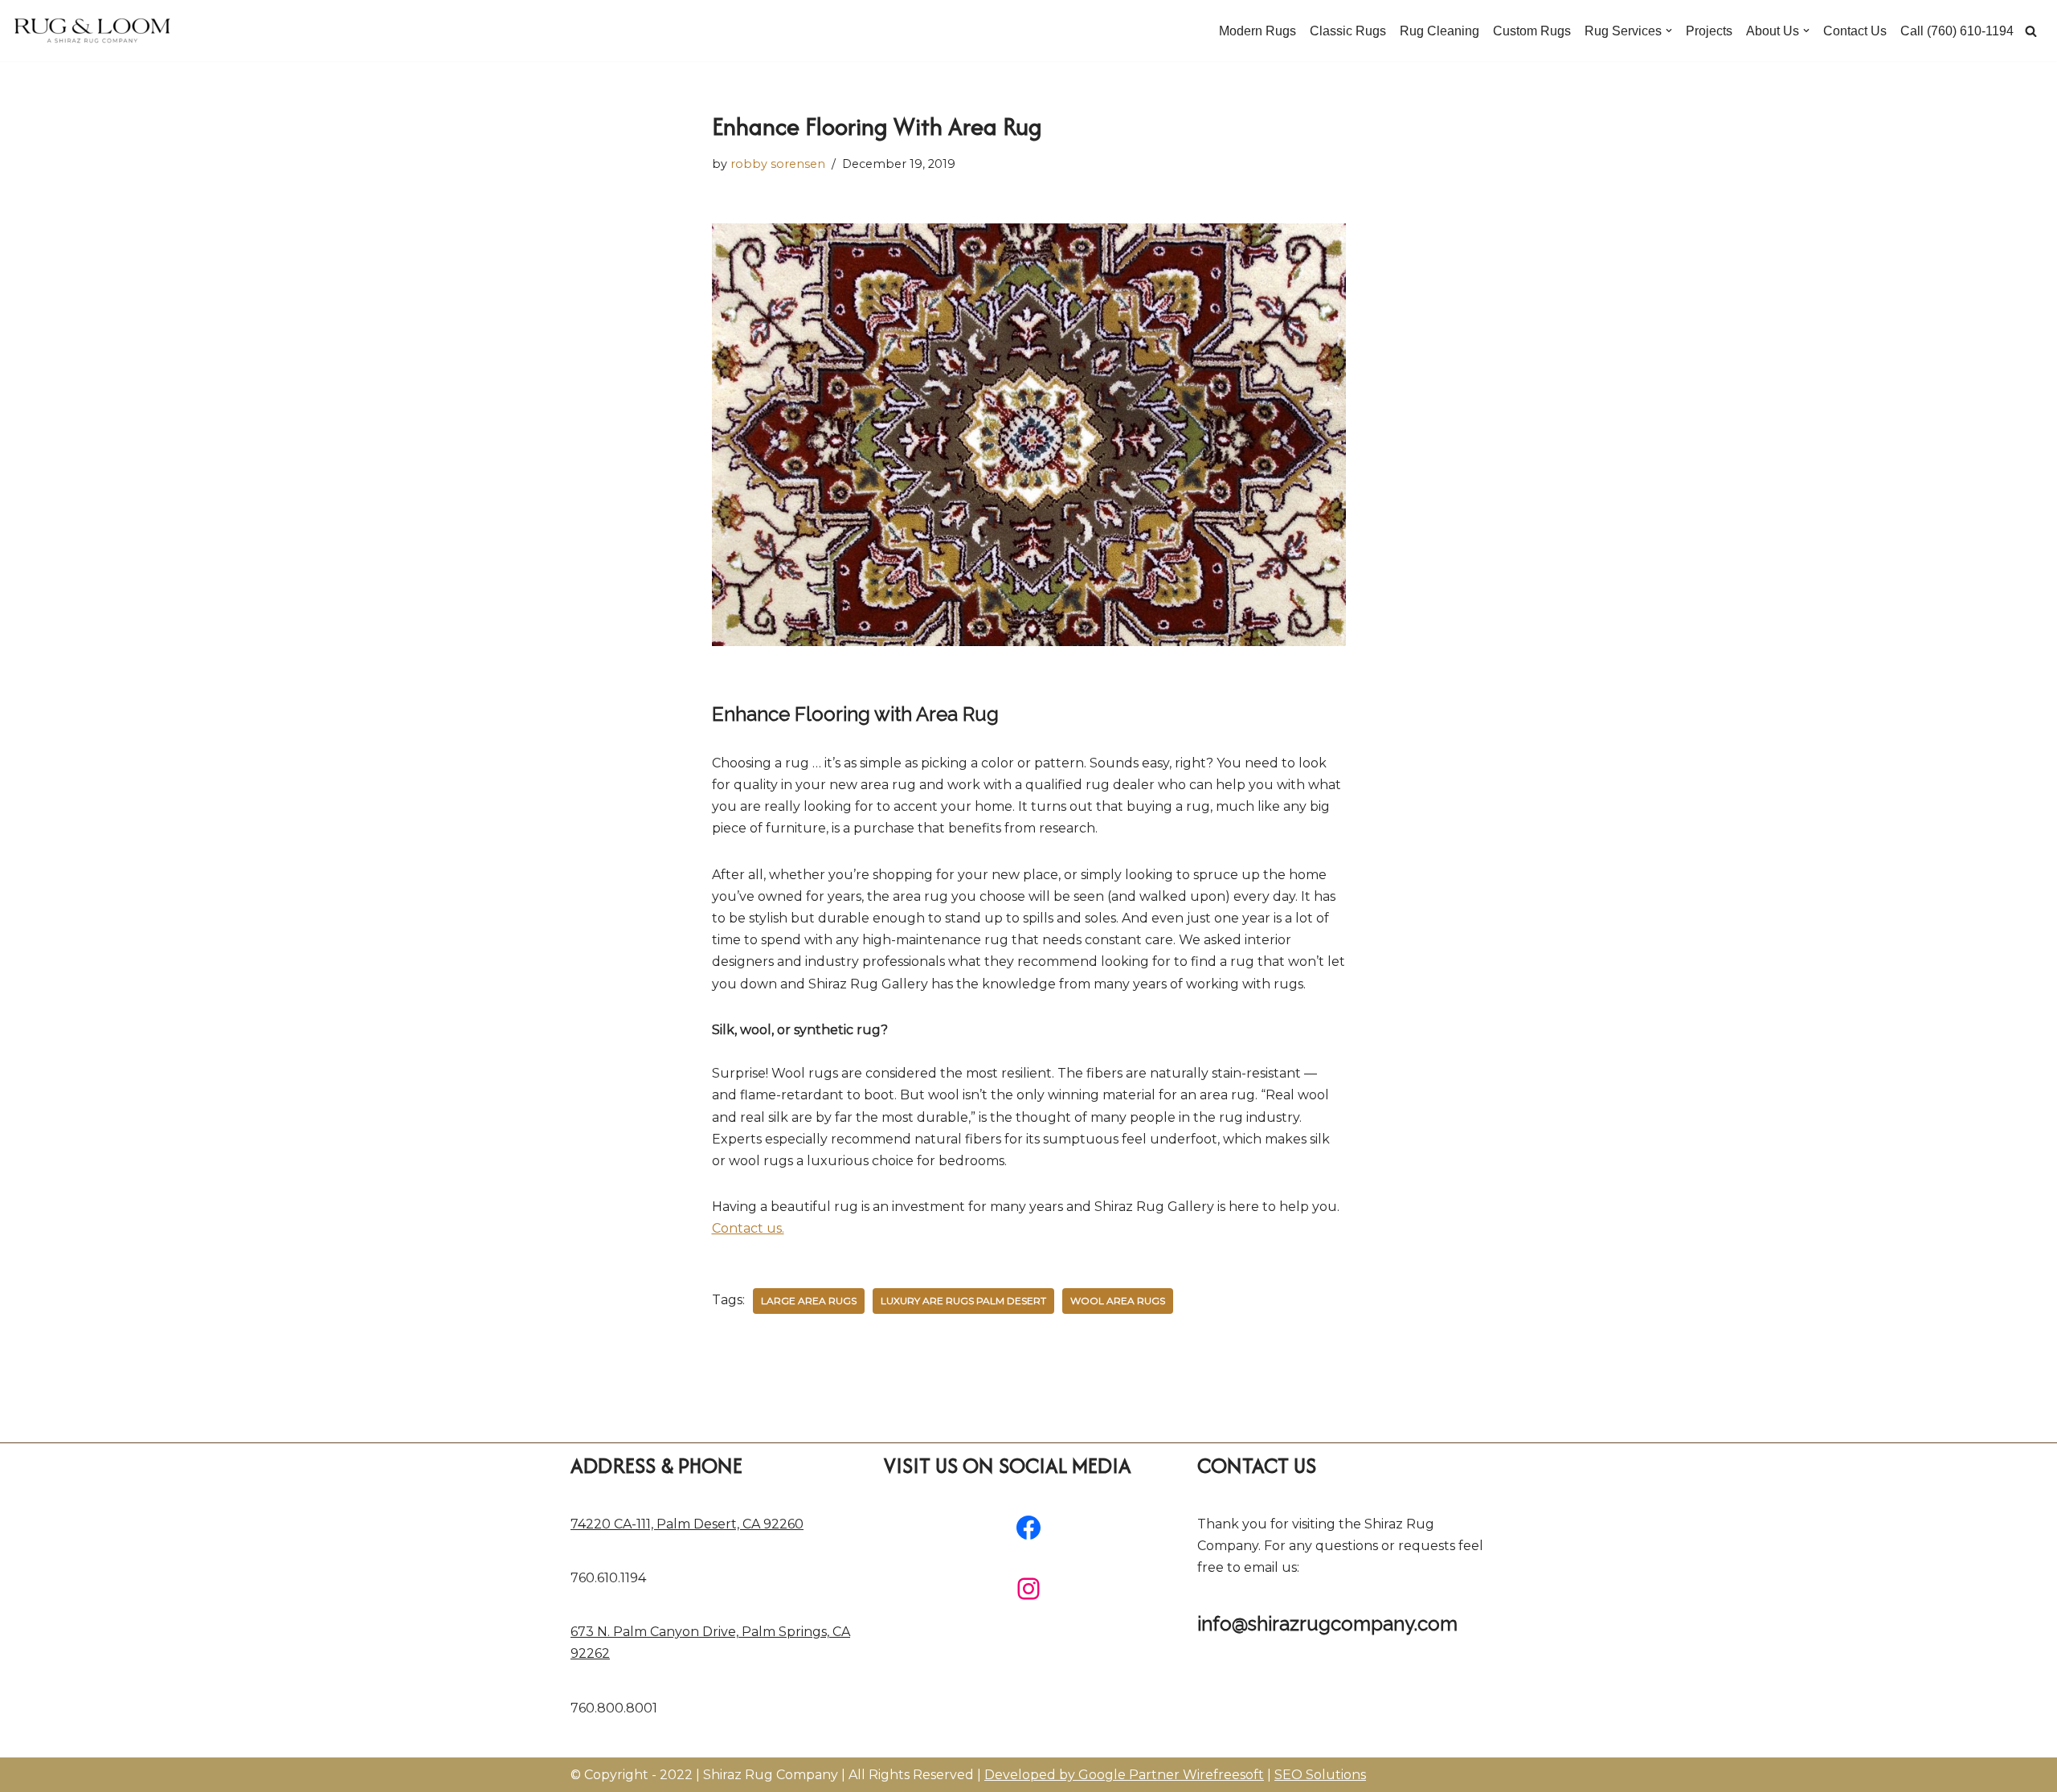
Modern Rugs (1258, 31)
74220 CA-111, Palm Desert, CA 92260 (687, 1524)
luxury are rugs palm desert (963, 1301)
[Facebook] (1028, 1528)
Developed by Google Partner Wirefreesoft (1124, 1775)
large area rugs (809, 1301)
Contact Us (1855, 31)
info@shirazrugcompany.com (1327, 1624)
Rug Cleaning (1439, 31)
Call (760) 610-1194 (1957, 31)
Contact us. (748, 1228)
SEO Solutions (1320, 1775)
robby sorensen (778, 164)
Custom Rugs (1532, 31)
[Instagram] (1028, 1589)
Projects (1709, 31)
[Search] (2031, 31)
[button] (1669, 31)
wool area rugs (1118, 1301)
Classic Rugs (1348, 31)
